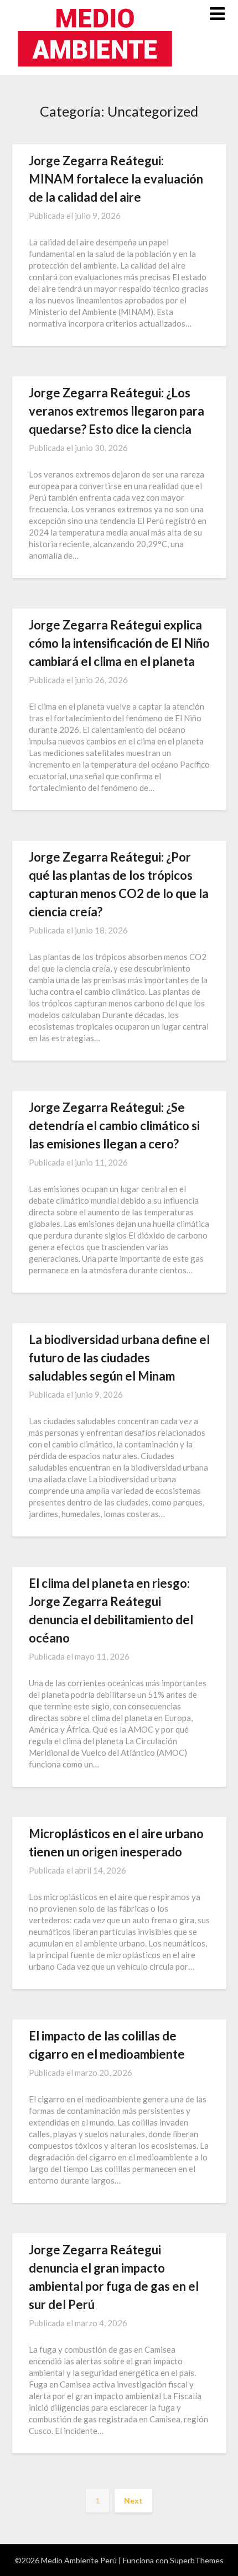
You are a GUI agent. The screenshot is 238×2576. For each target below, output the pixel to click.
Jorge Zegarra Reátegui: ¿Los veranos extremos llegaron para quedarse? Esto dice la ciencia (117, 411)
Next (133, 2501)
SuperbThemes (197, 2560)
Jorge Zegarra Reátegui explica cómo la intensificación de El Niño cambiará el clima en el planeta (119, 643)
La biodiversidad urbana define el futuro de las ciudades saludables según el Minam (119, 1358)
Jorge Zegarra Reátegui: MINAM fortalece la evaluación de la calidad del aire (116, 179)
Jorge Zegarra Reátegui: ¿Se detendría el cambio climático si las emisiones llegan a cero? (114, 1126)
